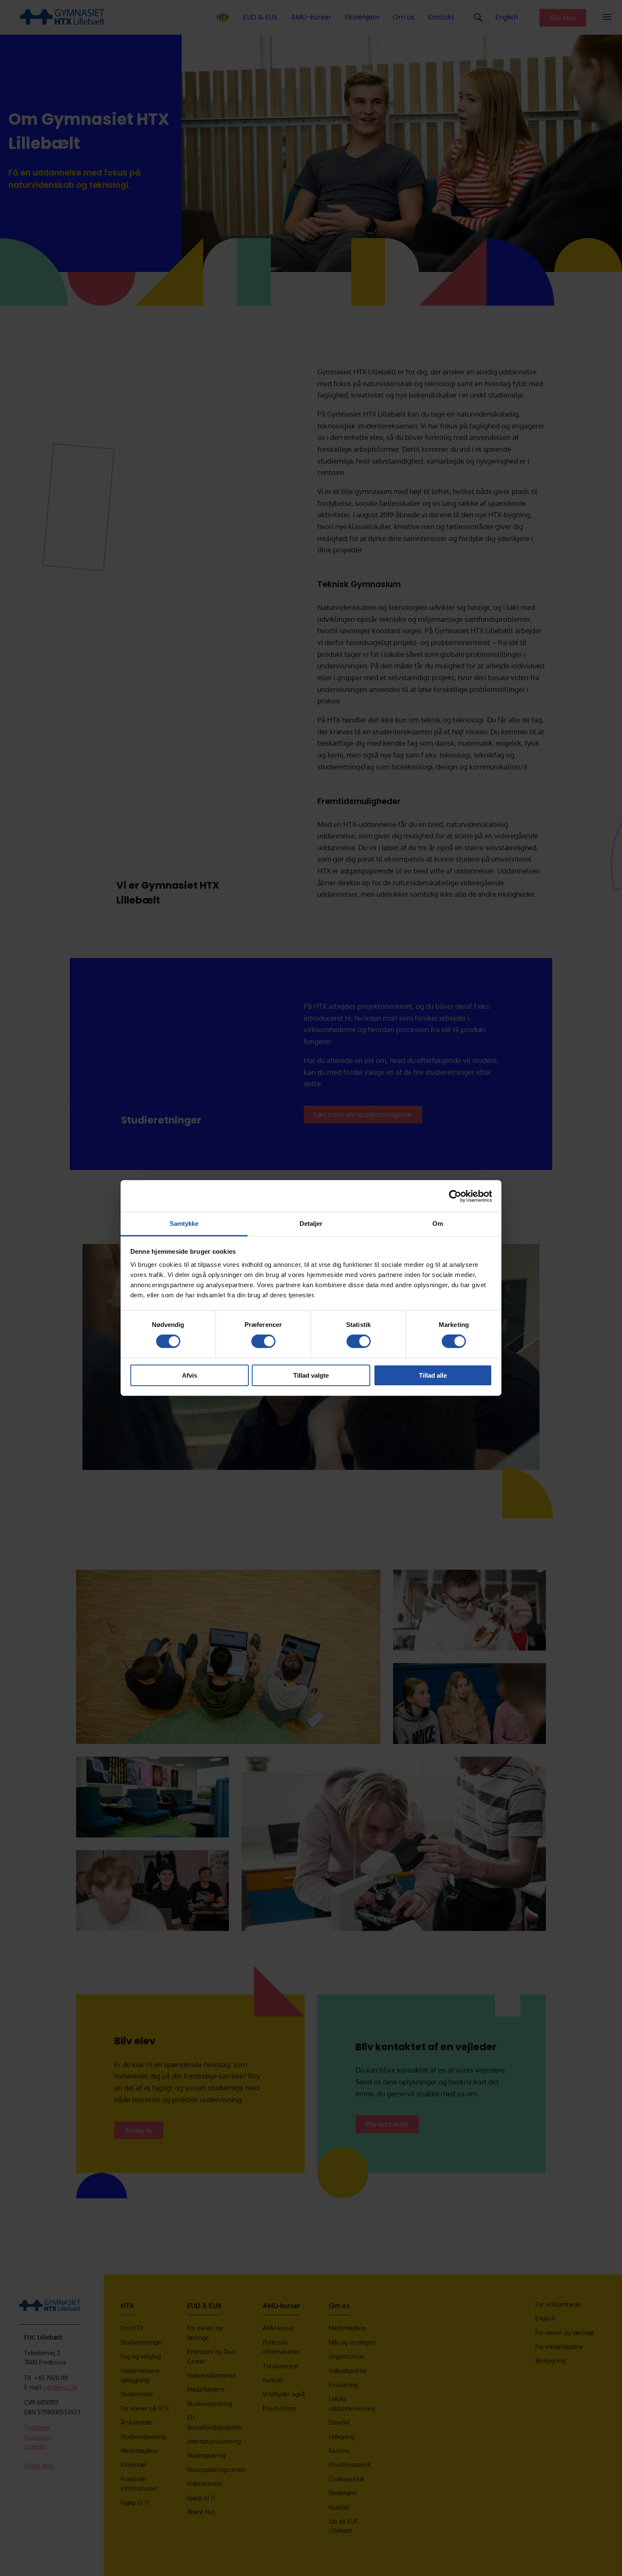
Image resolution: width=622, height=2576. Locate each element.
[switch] (263, 1341)
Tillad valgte (311, 1375)
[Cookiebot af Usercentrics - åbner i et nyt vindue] (455, 1196)
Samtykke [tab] (184, 1223)
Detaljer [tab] (311, 1223)
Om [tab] (438, 1223)
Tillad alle (433, 1375)
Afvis (190, 1375)
